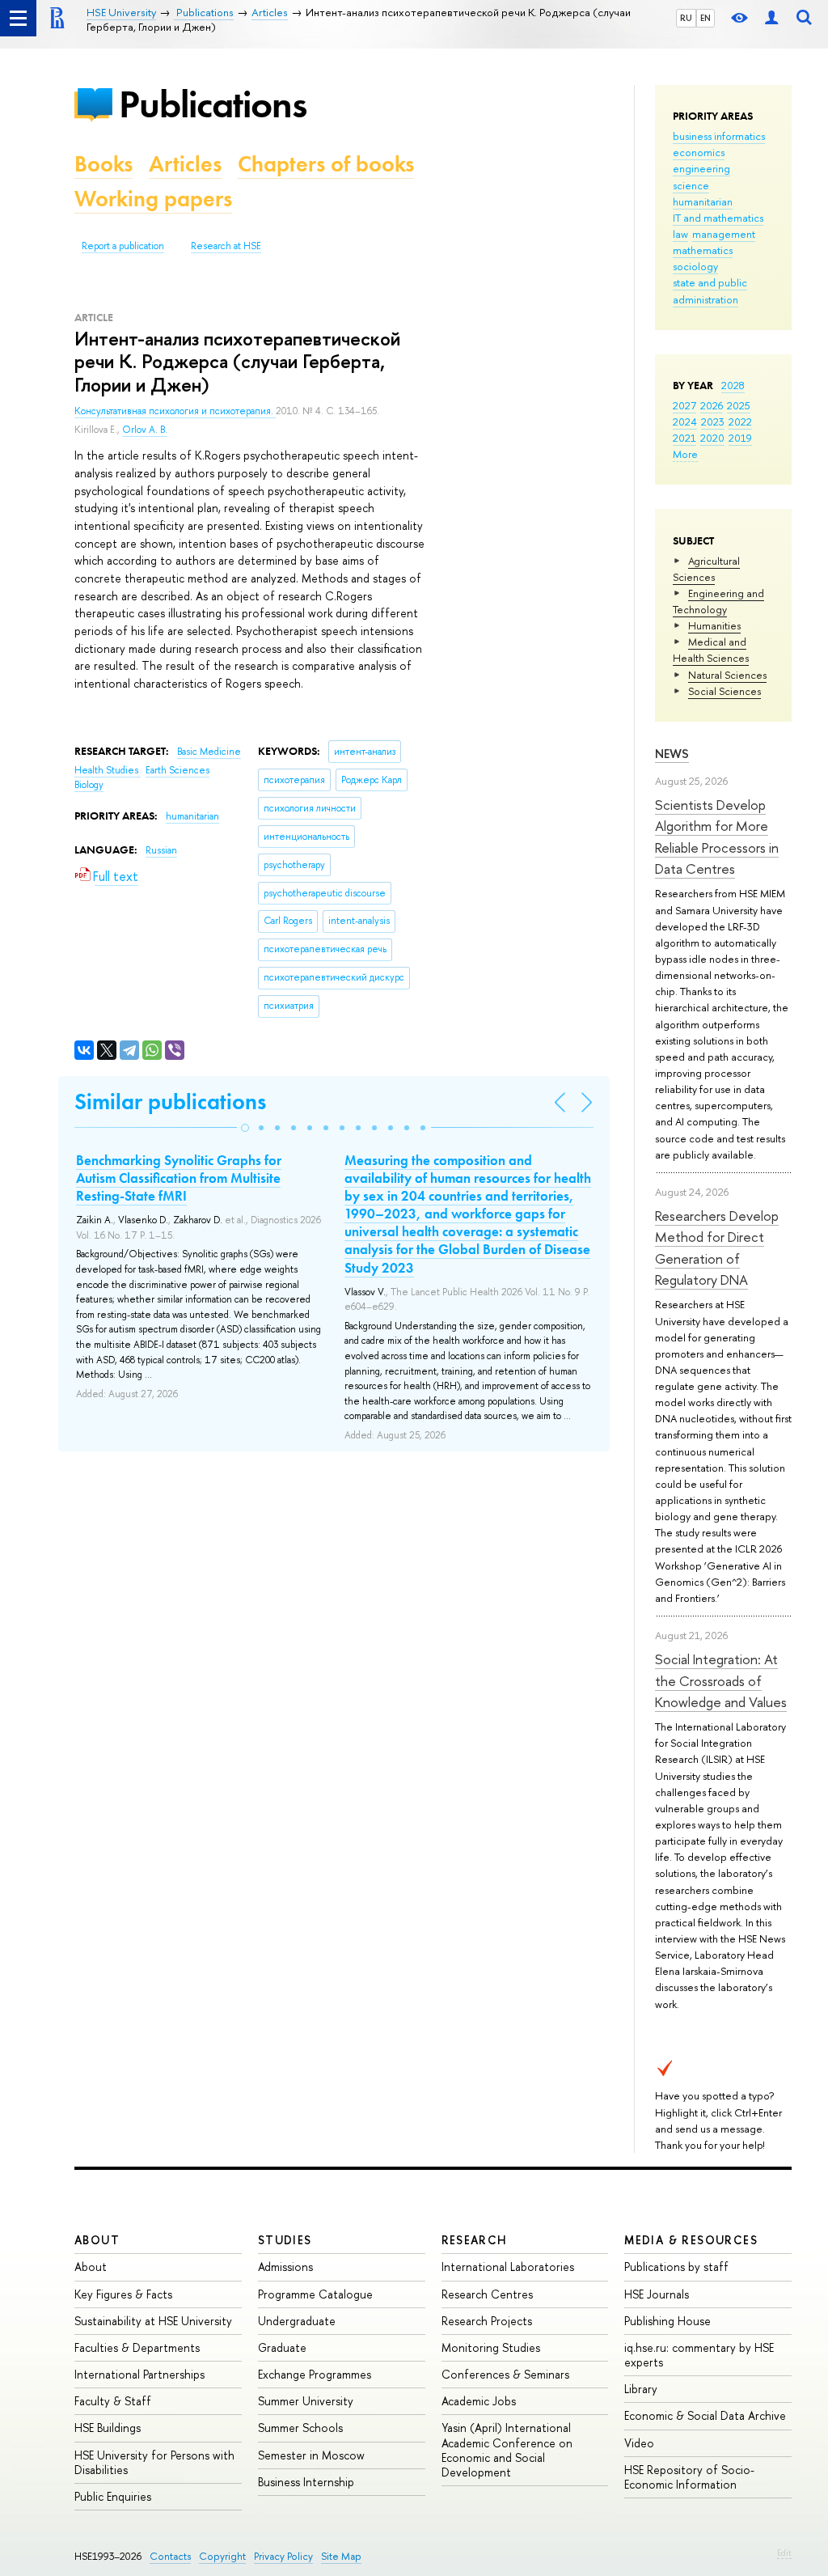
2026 (712, 405)
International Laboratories (508, 2267)
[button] (245, 1128)
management (724, 234)
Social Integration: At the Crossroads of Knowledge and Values (721, 1680)
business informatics (719, 136)
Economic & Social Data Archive (705, 2415)
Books (103, 164)
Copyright (222, 2556)
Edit (784, 2553)
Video (639, 2443)
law (680, 234)
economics (699, 152)
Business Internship (306, 2482)
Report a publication (123, 246)
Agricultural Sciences (706, 569)
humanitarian (703, 201)
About (97, 2240)
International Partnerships (139, 2374)
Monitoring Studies (491, 2347)
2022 (740, 422)
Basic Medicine (209, 752)
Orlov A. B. (145, 430)
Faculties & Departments (137, 2347)
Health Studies (108, 770)
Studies (285, 2240)
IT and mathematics (718, 218)
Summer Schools (300, 2428)
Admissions (285, 2267)
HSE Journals (657, 2294)
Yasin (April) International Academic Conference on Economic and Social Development (507, 2450)
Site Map (341, 2556)
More (685, 454)
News (672, 754)
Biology (89, 785)
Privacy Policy (283, 2556)
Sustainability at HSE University (153, 2321)
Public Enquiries (113, 2496)
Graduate (282, 2347)
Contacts (170, 2556)
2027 (684, 405)
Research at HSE (226, 246)
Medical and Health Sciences (711, 650)
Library (641, 2389)
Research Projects (487, 2321)
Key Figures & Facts (123, 2294)
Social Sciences (724, 691)
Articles (185, 164)
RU (686, 18)
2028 (733, 385)
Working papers (153, 199)
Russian (161, 850)
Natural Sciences (727, 675)
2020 (712, 438)
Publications (213, 104)
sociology (695, 266)
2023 (713, 422)
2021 (684, 438)
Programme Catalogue (315, 2294)
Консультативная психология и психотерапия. (175, 411)
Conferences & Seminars (505, 2374)
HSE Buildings (108, 2428)
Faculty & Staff (113, 2401)
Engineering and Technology (718, 601)
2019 (740, 438)
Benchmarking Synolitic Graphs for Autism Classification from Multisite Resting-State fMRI (179, 1178)
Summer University (306, 2401)
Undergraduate (297, 2321)
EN (705, 18)
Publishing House (667, 2321)
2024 (685, 422)
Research (475, 2240)
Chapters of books (326, 164)
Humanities (714, 625)
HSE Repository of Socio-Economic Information (689, 2477)
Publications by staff (676, 2267)
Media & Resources (691, 2240)
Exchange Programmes (315, 2374)
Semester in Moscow (311, 2455)
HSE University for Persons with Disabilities (154, 2462)
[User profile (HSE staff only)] (771, 18)
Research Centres (487, 2294)
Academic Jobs (479, 2401)
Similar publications (170, 1102)
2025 (739, 405)
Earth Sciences (177, 770)
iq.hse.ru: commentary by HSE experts (699, 2355)
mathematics (703, 250)
